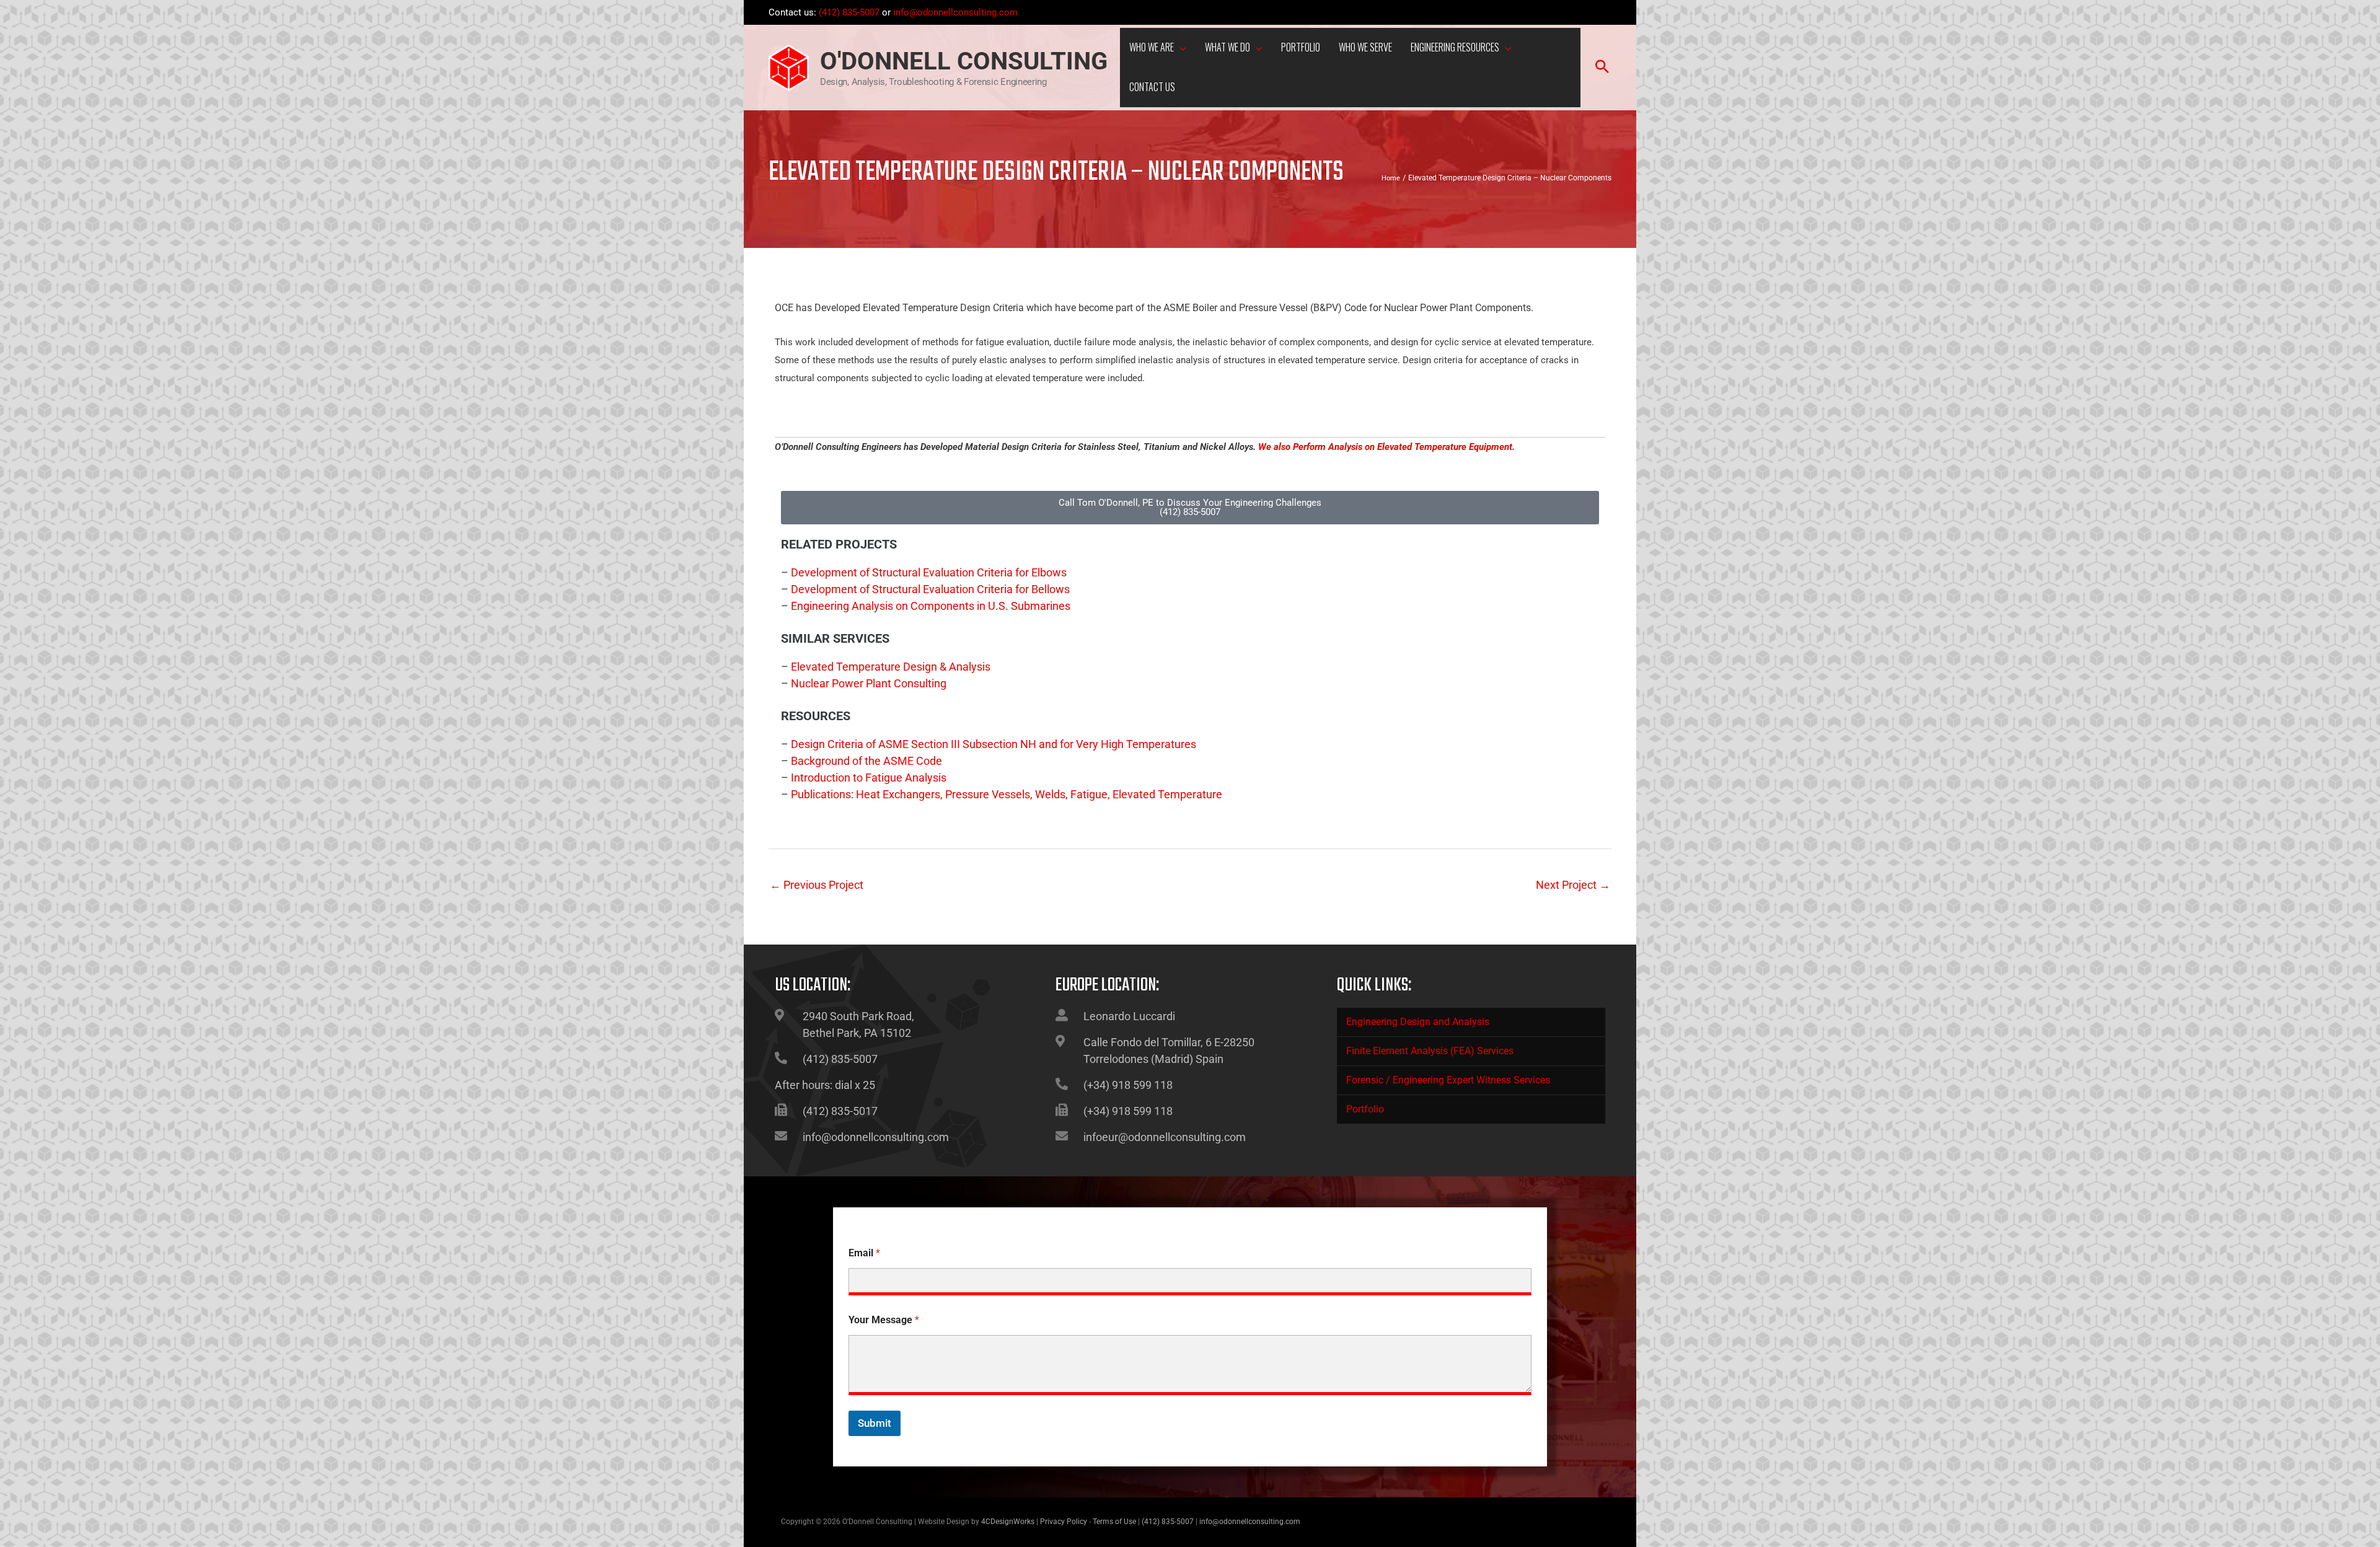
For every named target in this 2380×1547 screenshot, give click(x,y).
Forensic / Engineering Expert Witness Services (1448, 1080)
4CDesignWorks (1008, 1522)
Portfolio (1365, 1109)
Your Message (884, 1320)
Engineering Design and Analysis (1418, 1022)
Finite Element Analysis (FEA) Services (1430, 1051)
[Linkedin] (1605, 14)
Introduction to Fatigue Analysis (869, 778)
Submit (875, 1423)
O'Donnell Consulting (964, 61)
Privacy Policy (1064, 1522)
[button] (1180, 49)
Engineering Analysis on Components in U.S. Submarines (931, 606)
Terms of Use (1114, 1522)
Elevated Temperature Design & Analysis (891, 667)
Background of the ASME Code (866, 761)
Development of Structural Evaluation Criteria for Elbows (929, 572)
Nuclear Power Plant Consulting (869, 683)
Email (864, 1253)
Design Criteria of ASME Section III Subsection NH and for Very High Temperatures (994, 744)
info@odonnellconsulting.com (955, 12)
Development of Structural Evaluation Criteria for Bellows (930, 589)
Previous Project (817, 885)
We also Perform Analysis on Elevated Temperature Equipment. (1386, 447)
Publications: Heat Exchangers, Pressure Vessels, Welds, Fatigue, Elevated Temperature (1007, 794)
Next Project (1573, 885)
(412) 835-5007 (849, 12)
